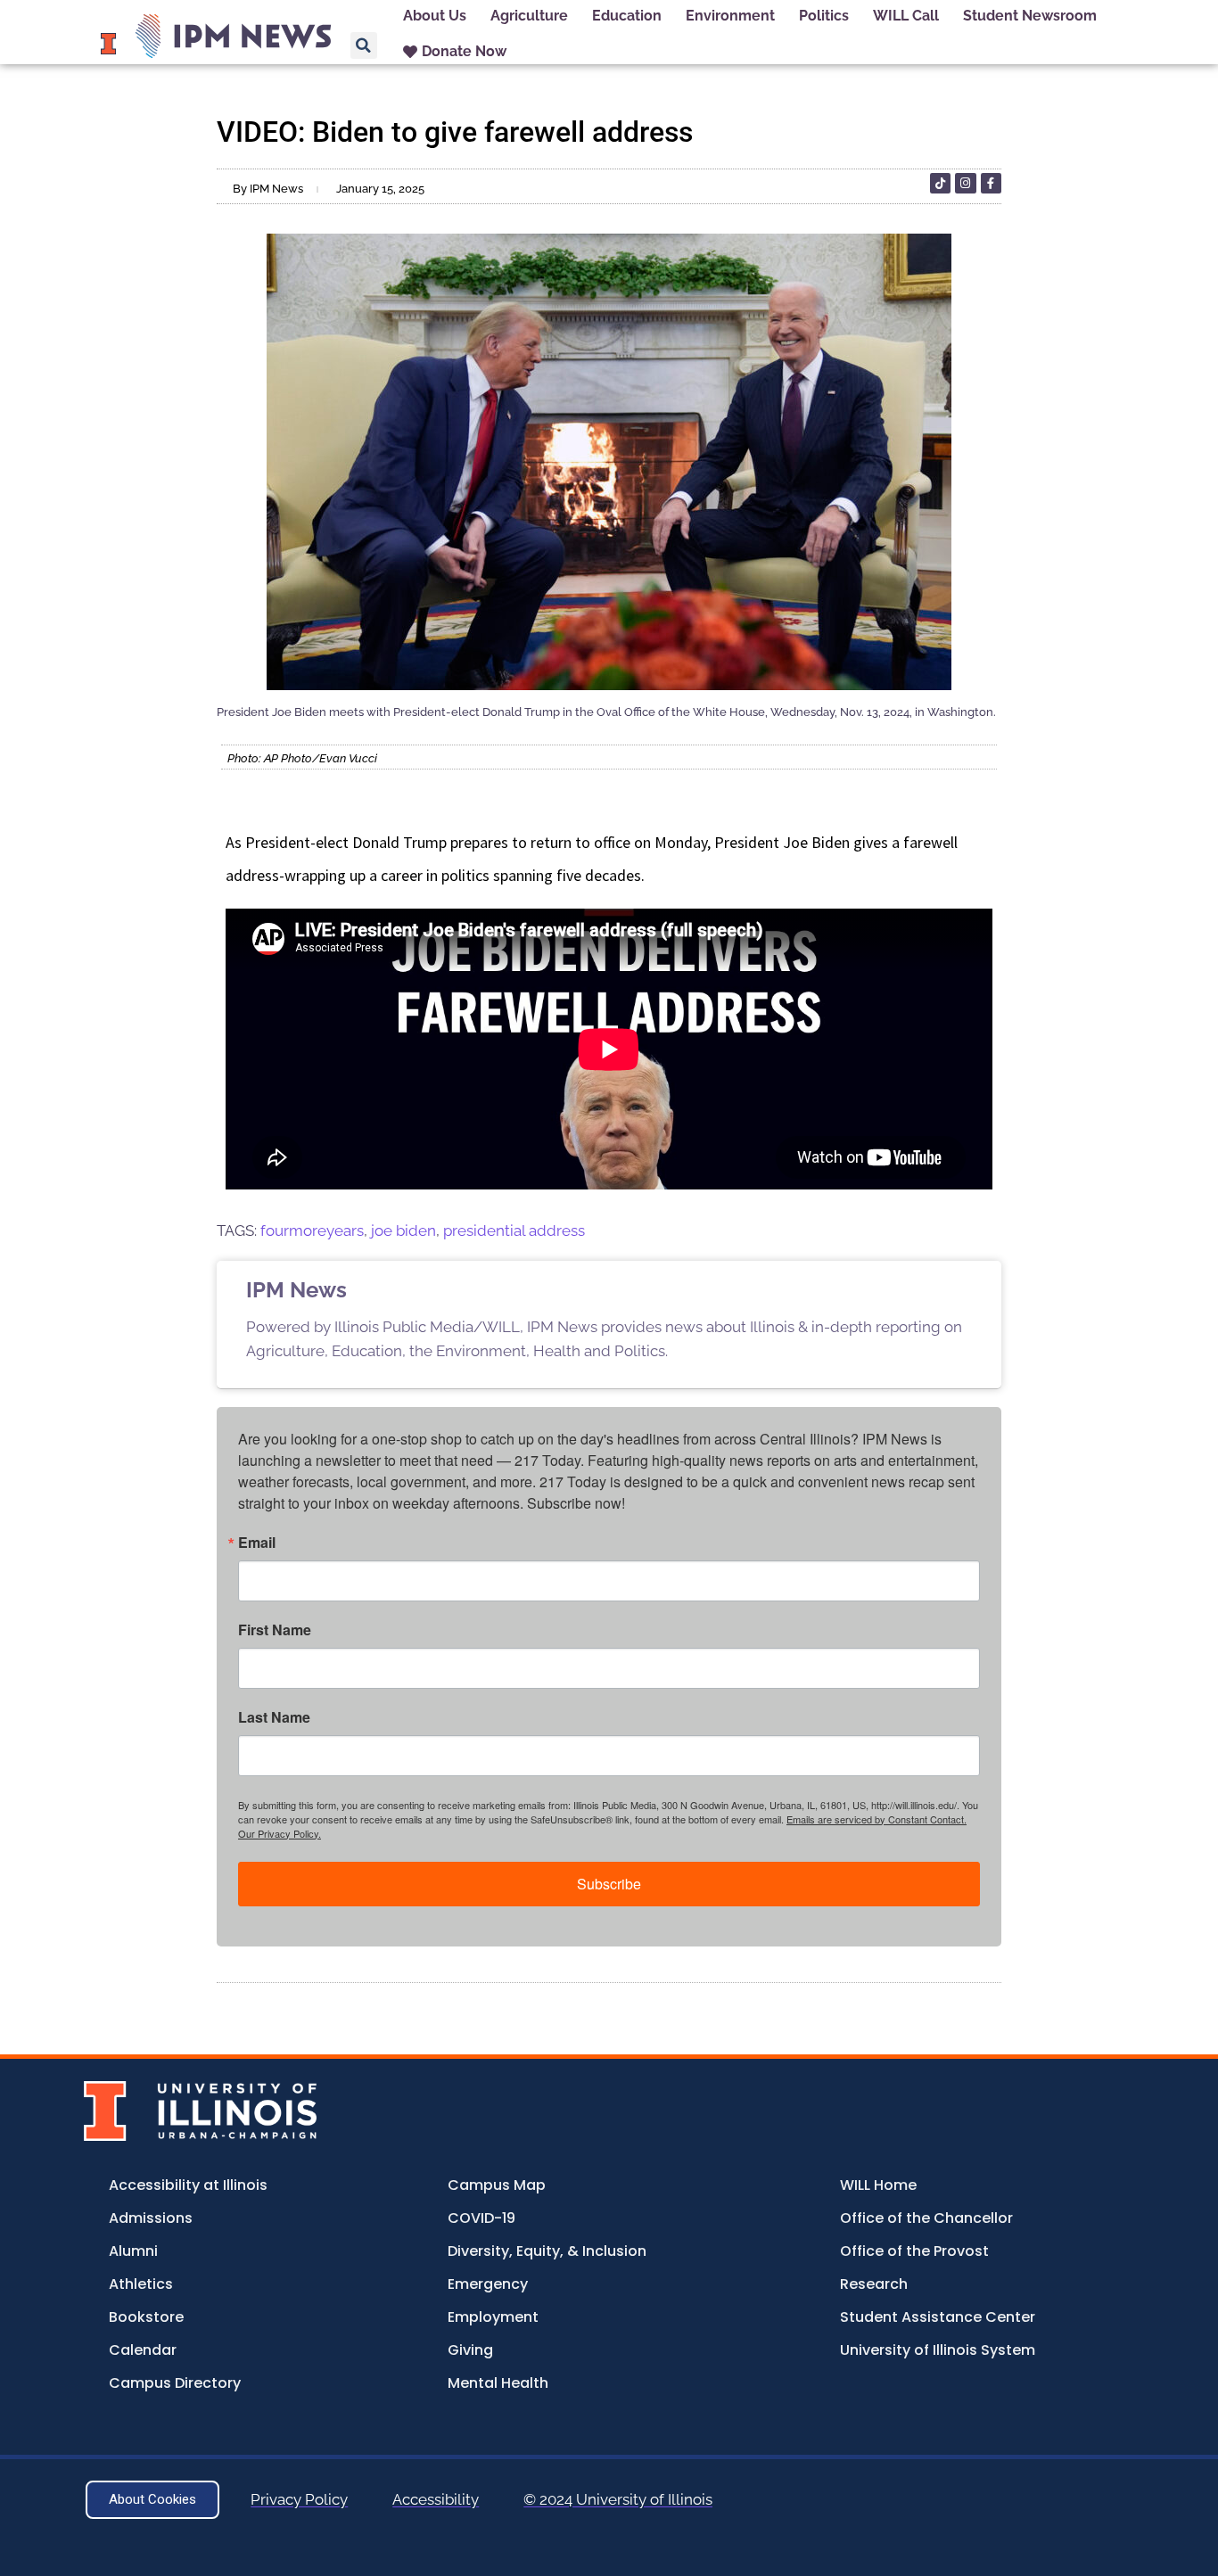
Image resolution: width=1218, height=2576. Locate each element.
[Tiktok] (940, 183)
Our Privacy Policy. (280, 1833)
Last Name (274, 1717)
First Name (275, 1630)
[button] (364, 45)
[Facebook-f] (991, 183)
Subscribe (609, 1884)
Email (257, 1543)
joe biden (403, 1230)
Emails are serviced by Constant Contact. (876, 1819)
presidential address (514, 1230)
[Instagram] (965, 183)
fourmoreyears (312, 1230)
